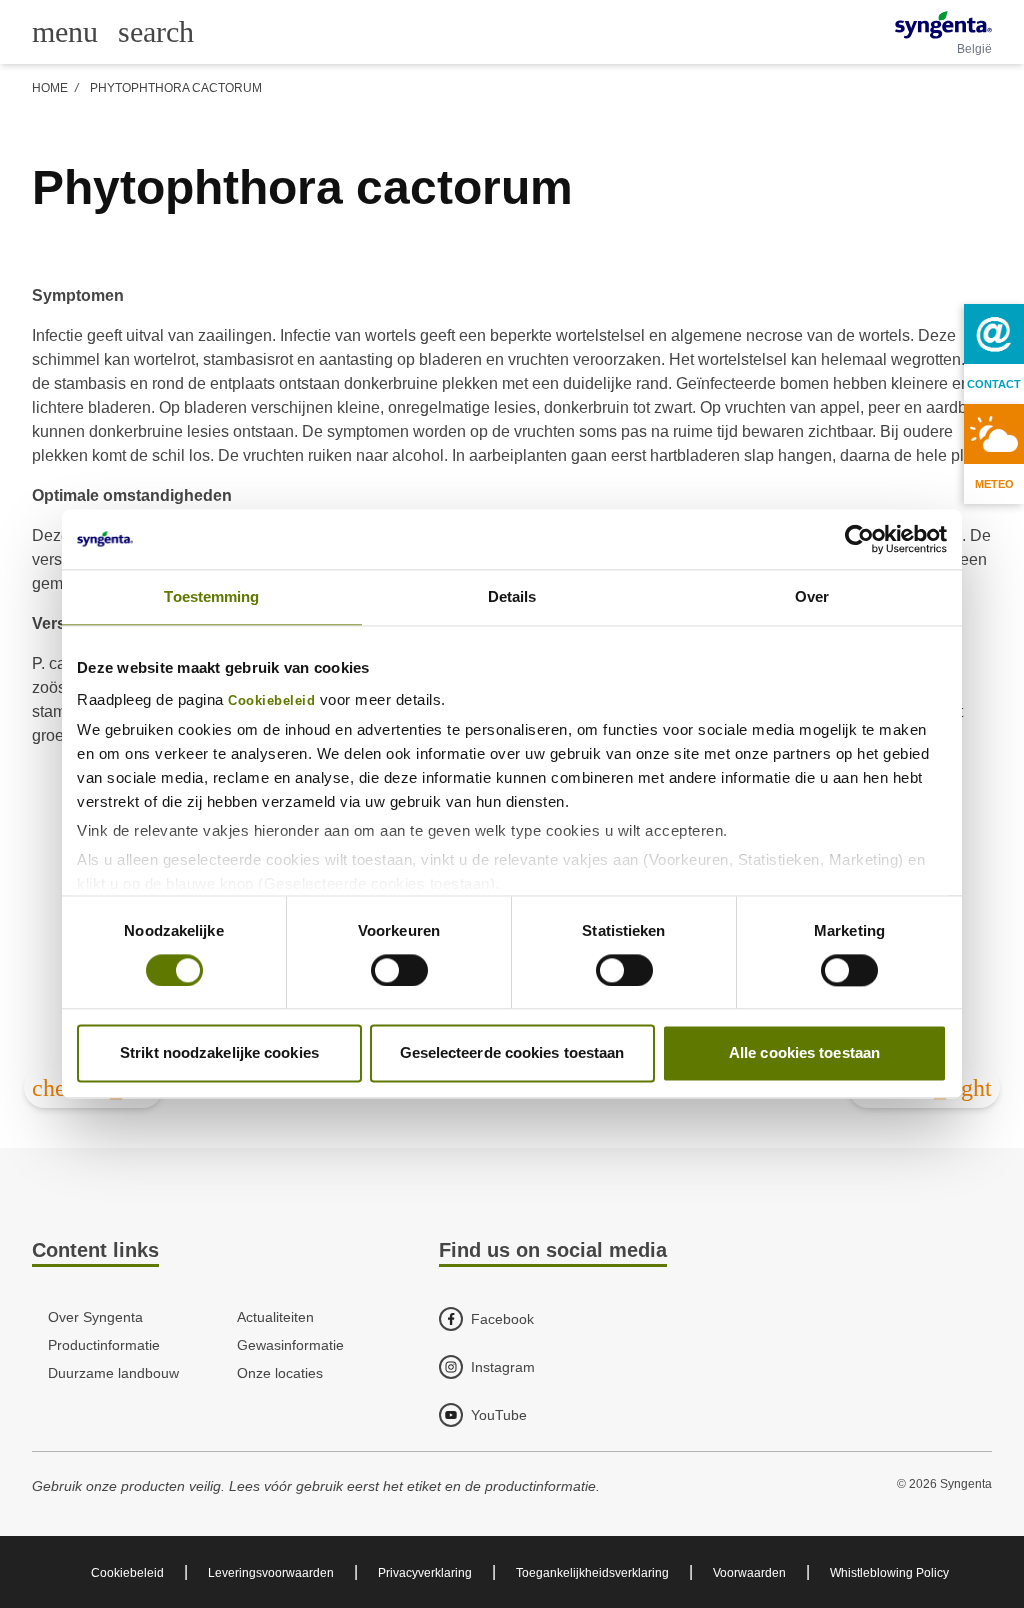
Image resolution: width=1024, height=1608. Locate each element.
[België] (943, 25)
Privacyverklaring (425, 1573)
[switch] (399, 970)
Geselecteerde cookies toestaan (512, 1053)
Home (50, 88)
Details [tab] (512, 596)
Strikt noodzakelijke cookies (219, 1053)
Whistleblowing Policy (889, 1573)
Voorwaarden (749, 1573)
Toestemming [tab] (211, 596)
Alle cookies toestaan (804, 1053)
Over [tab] (812, 596)
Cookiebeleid (271, 701)
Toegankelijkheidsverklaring (592, 1573)
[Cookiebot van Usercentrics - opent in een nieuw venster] (859, 539)
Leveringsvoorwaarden (271, 1573)
